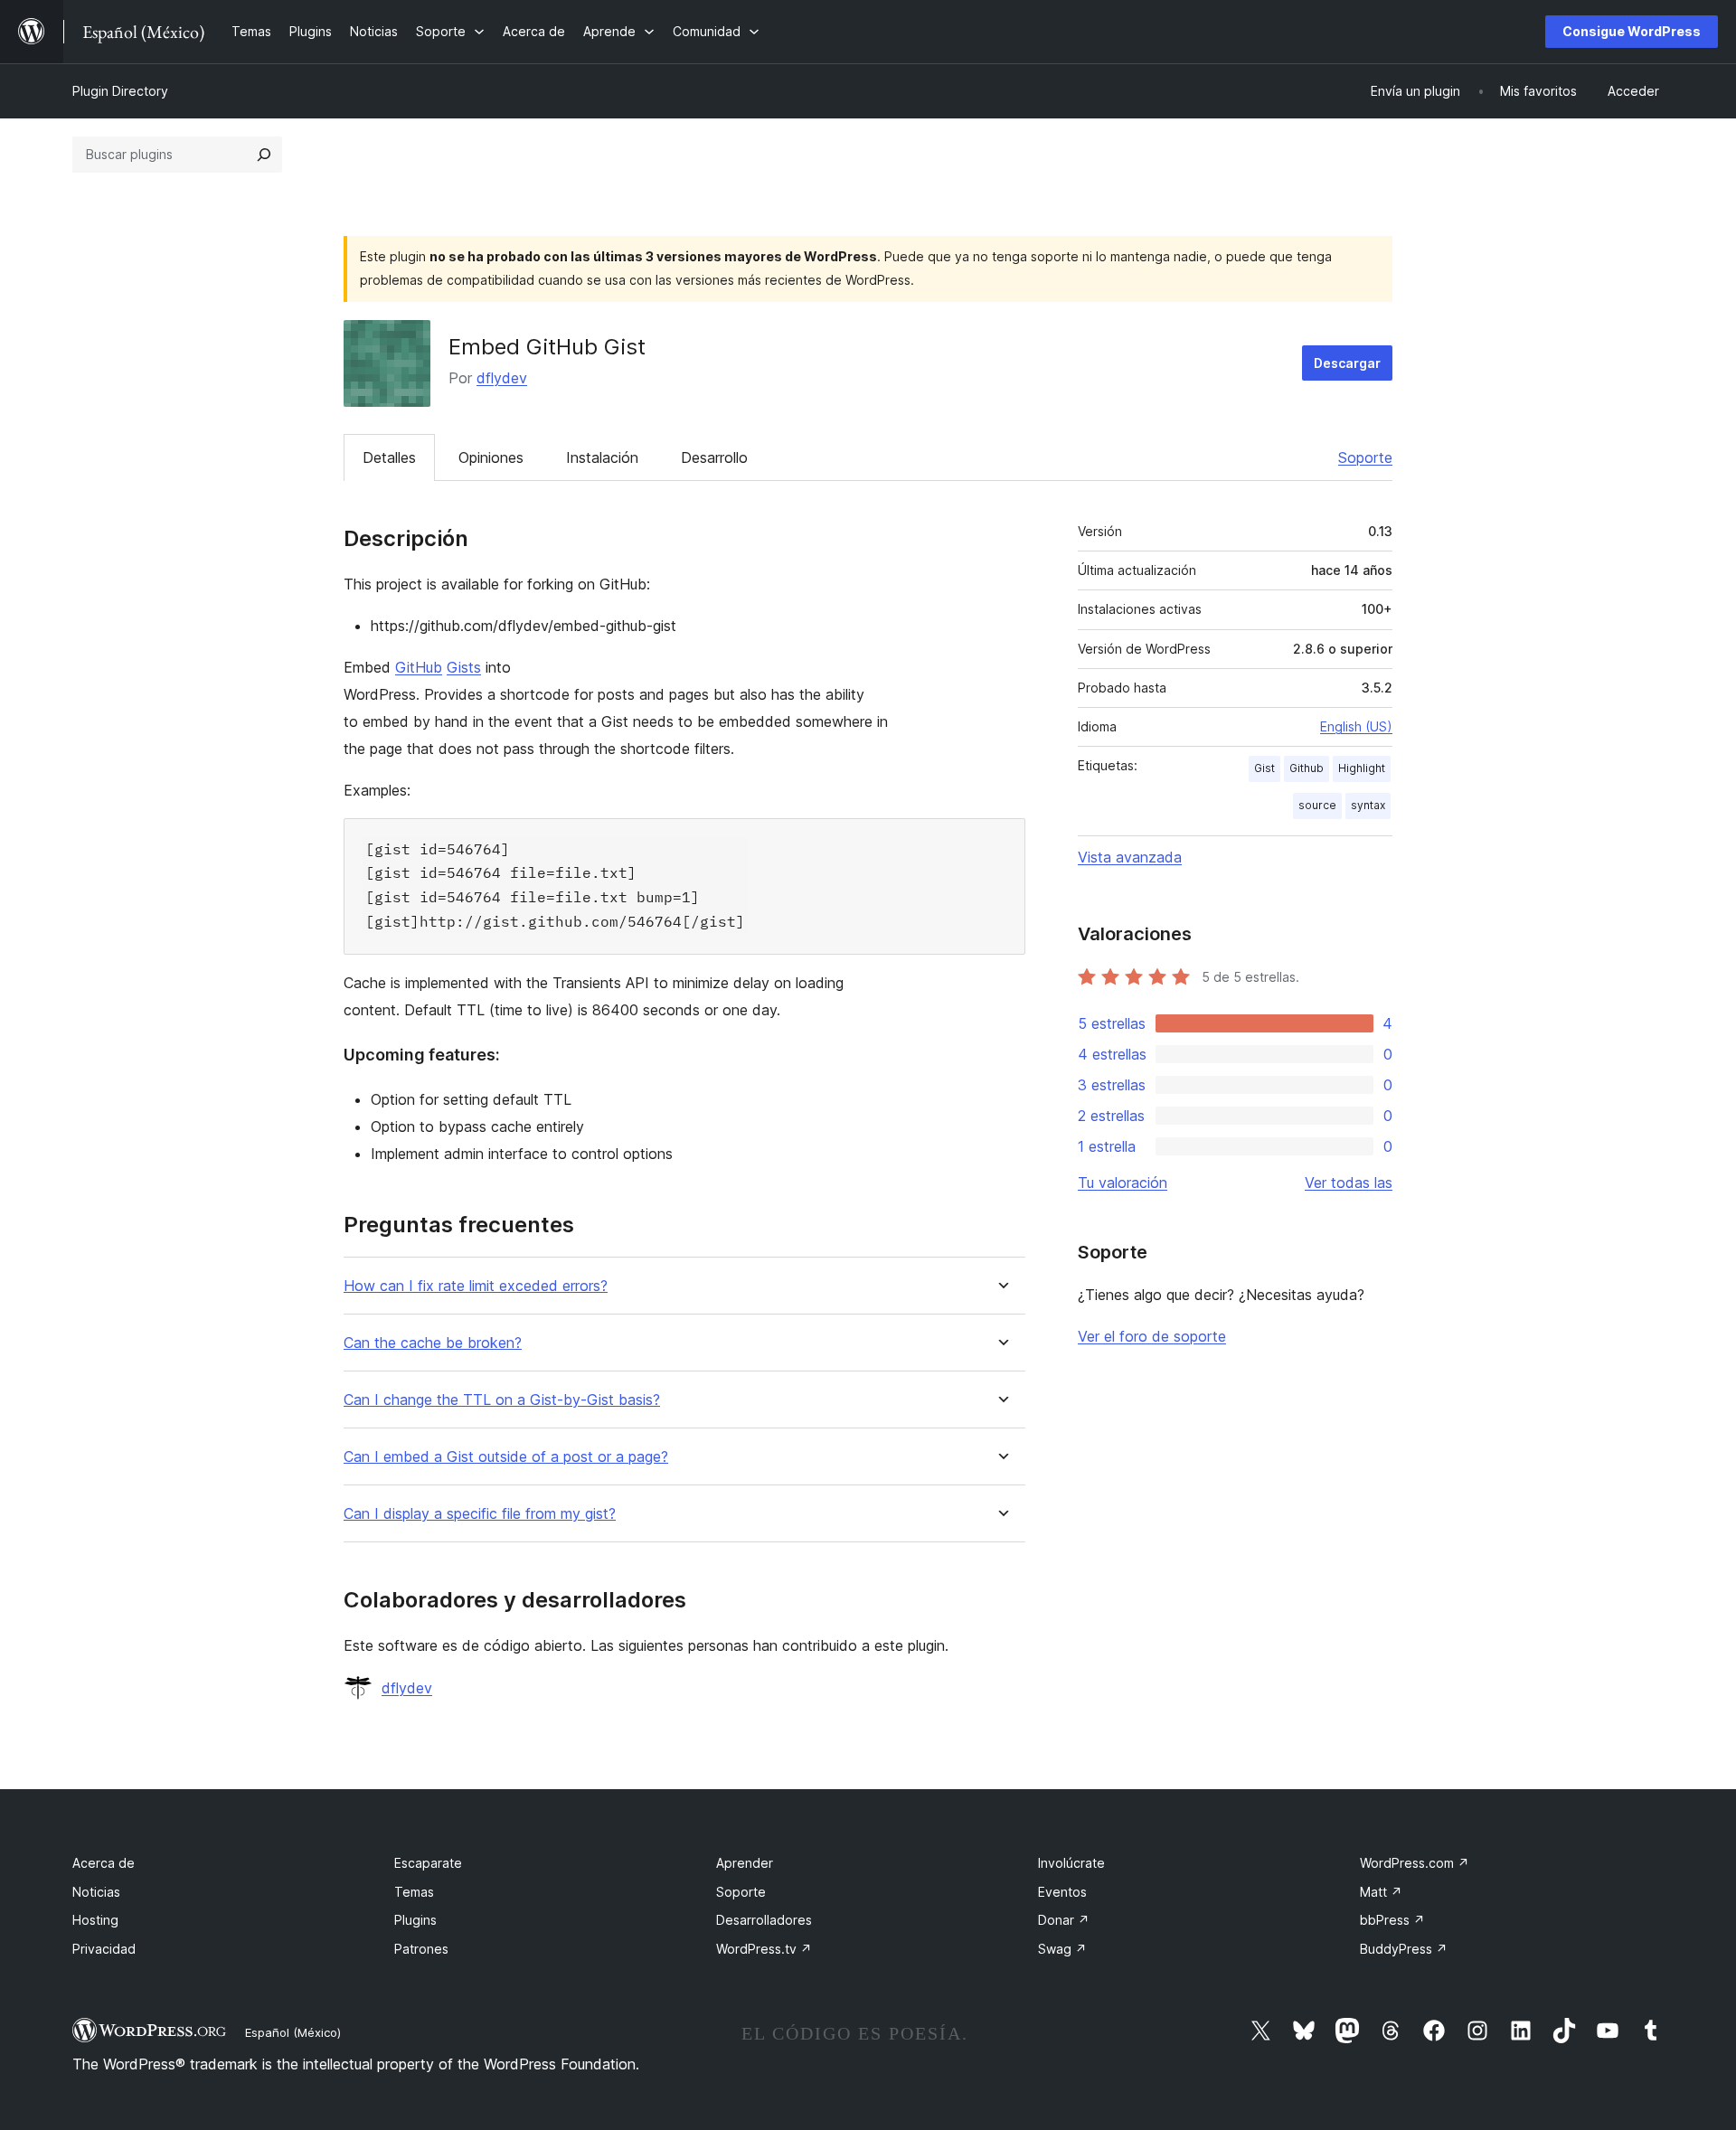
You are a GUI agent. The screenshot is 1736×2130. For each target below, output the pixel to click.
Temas (414, 1892)
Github (1307, 768)
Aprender (745, 1863)
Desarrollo (714, 457)
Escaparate (428, 1863)
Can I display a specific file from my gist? (480, 1514)
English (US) (1356, 726)
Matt (1381, 1892)
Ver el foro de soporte (1152, 1336)
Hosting (95, 1920)
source (1317, 805)
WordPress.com (1415, 1863)
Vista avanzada (1130, 857)
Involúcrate (1071, 1863)
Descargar (1347, 363)
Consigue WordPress (1632, 31)
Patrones (421, 1949)
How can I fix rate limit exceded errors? (476, 1286)
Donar (1064, 1920)
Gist (1264, 768)
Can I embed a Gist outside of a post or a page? (506, 1457)
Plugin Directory (120, 91)
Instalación (602, 457)
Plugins (415, 1920)
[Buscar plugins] (264, 155)
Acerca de (104, 1863)
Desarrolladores (764, 1920)
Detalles (389, 457)
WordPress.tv (764, 1949)
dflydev (502, 378)
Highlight (1362, 768)
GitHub (419, 667)
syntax (1368, 805)
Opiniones (491, 457)
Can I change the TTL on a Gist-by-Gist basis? (502, 1400)
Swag (1062, 1949)
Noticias (96, 1892)
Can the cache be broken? (433, 1343)
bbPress (1392, 1920)
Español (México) (293, 2032)
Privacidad (104, 1949)
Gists (464, 667)
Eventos (1062, 1892)
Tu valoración (1123, 1183)
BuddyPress (1404, 1949)
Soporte (1365, 457)
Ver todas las (1349, 1183)
